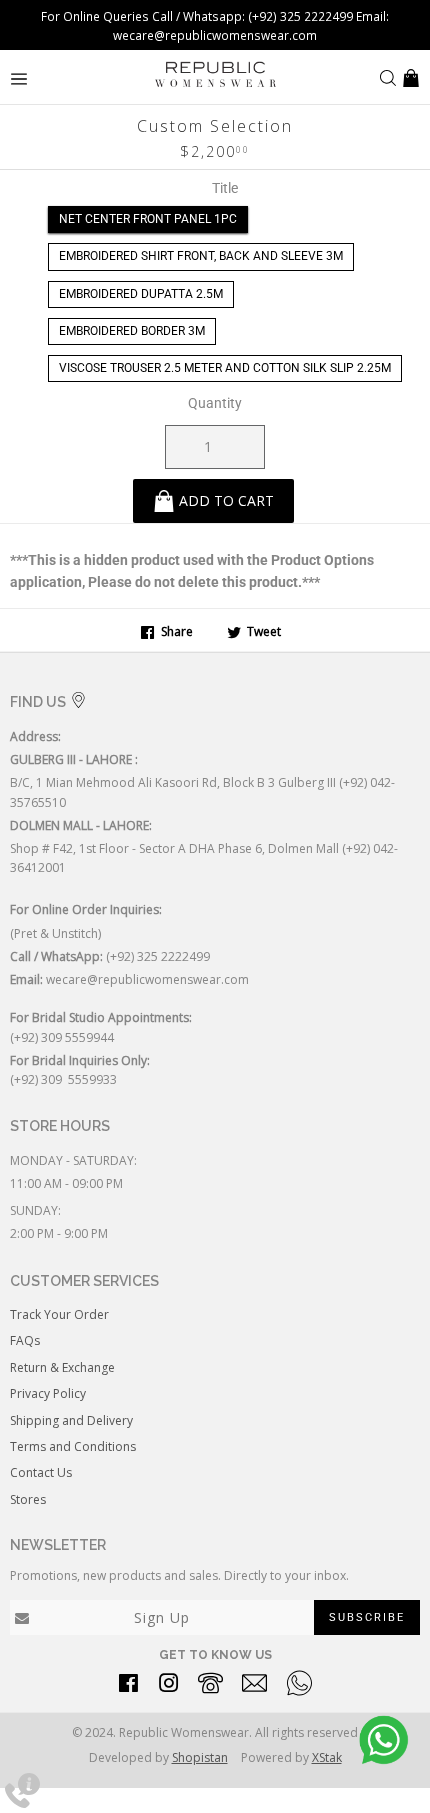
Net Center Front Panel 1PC (148, 219)
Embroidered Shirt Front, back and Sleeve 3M (201, 256)
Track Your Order (59, 1314)
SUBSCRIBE (367, 1617)
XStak (327, 1757)
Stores (28, 1499)
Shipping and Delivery (71, 1420)
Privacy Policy (48, 1393)
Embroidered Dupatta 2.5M (141, 294)
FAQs (25, 1340)
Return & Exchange (62, 1367)
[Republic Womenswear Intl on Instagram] (169, 1686)
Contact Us (41, 1472)
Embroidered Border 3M (132, 331)
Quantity (215, 403)
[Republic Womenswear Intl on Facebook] (128, 1686)
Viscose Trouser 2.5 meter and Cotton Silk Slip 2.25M (225, 368)
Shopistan (200, 1757)
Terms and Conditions (73, 1446)
